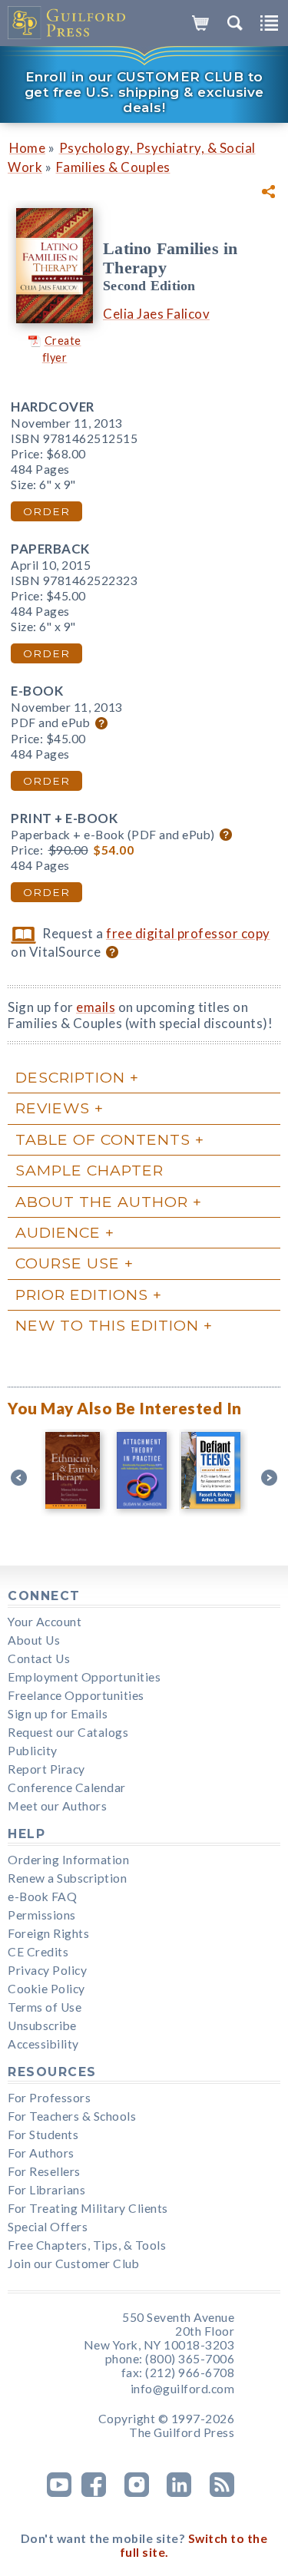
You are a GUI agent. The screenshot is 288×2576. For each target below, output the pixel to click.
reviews (53, 1108)
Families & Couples (113, 167)
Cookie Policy (46, 1989)
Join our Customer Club (73, 2264)
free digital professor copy (188, 933)
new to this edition (107, 1325)
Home (27, 148)
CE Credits (38, 1952)
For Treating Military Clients (88, 2208)
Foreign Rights (48, 1933)
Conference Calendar (67, 1787)
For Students (43, 2135)
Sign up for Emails (58, 1714)
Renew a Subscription (67, 1878)
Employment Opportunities (84, 1677)
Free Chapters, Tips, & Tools (87, 2245)
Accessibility (43, 2044)
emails (96, 1007)
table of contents (103, 1139)
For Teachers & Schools (72, 2116)
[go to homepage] (67, 23)
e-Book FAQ (42, 1896)
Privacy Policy (47, 1970)
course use (68, 1263)
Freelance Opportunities (76, 1695)
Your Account (45, 1622)
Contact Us (39, 1658)
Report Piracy (46, 1769)
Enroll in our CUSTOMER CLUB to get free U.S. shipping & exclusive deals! (144, 92)
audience (58, 1232)
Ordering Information (68, 1860)
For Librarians (46, 2190)
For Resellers (44, 2171)
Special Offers (48, 2227)
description (70, 1077)
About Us (34, 1640)
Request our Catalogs (68, 1732)
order (46, 511)
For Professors (49, 2098)
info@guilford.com (183, 2389)
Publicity (33, 1751)
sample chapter (89, 1170)
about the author (102, 1202)
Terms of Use (45, 2007)
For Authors (41, 2153)
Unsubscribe (42, 2025)
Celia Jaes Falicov (156, 314)
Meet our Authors (57, 1806)
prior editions (82, 1295)
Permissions (42, 1915)
